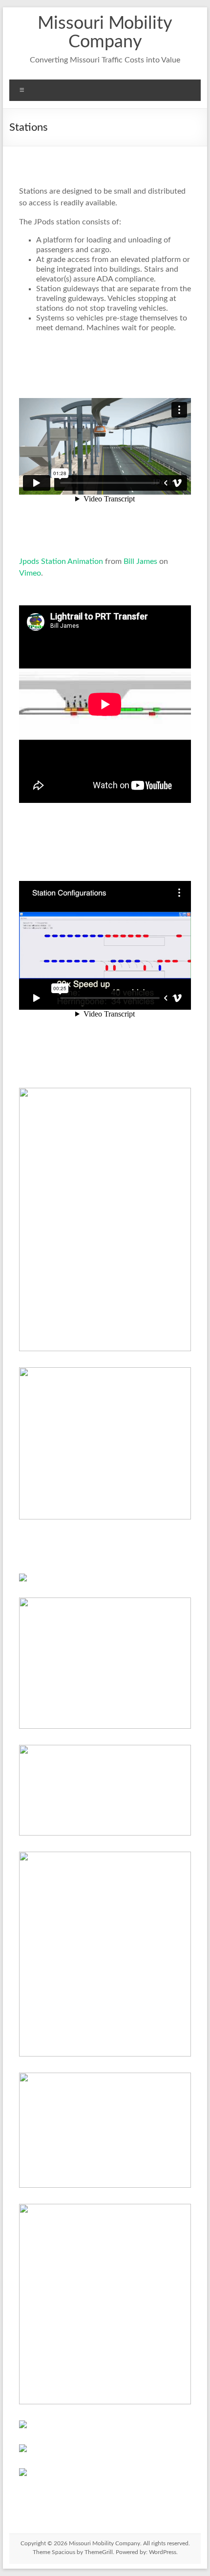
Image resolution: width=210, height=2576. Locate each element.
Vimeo (30, 573)
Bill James (140, 561)
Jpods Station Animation (61, 561)
